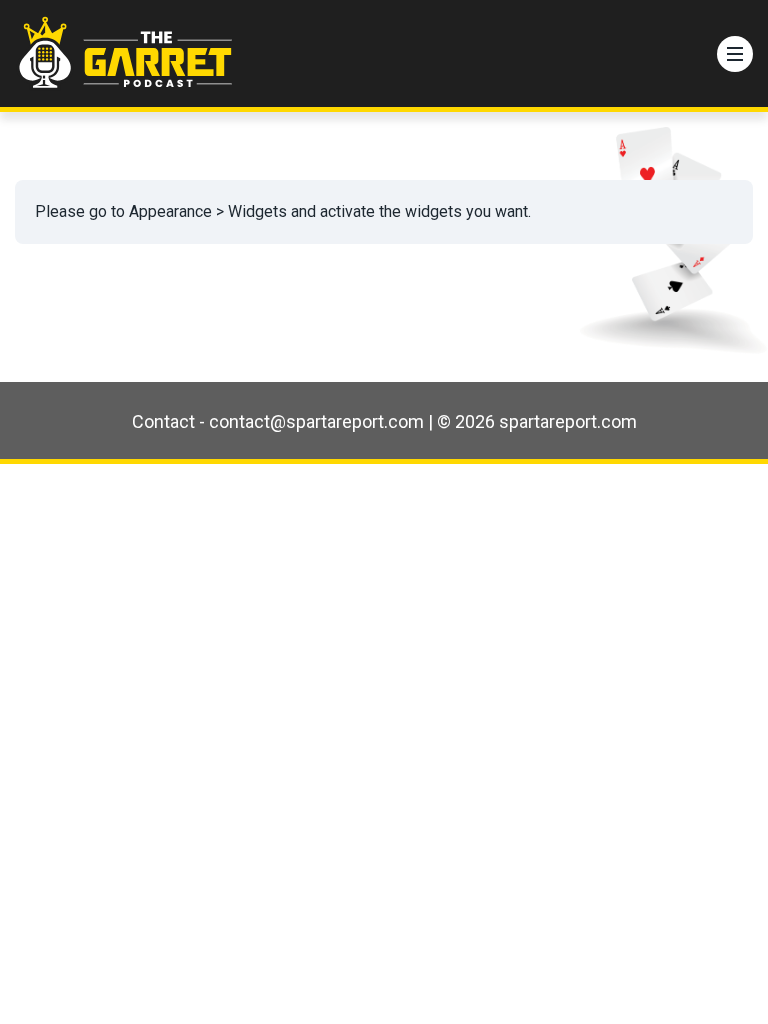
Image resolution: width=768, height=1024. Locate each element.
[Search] (692, 54)
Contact (163, 421)
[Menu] (735, 54)
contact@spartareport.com (316, 421)
